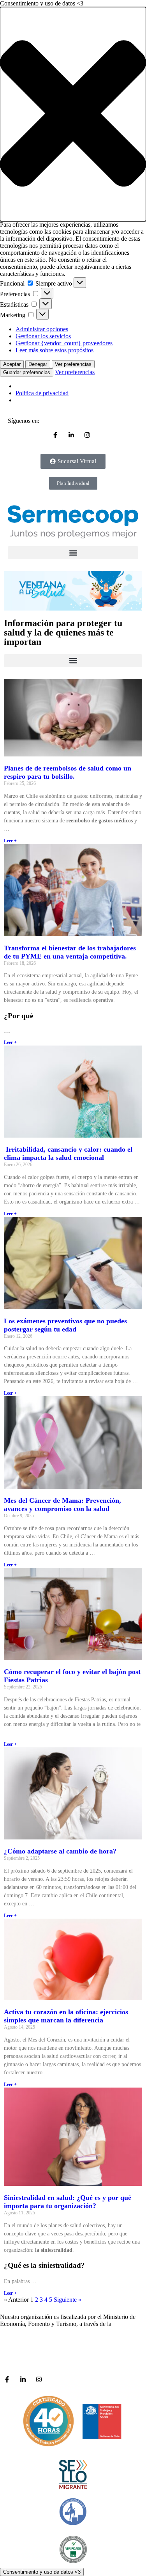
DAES (121, 2324)
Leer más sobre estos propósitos (55, 350)
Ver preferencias (73, 364)
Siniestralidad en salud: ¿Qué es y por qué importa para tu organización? (68, 2202)
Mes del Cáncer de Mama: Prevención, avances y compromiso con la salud (62, 1505)
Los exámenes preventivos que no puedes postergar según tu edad (65, 1325)
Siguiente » (68, 2300)
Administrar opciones (42, 329)
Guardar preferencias (27, 372)
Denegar (38, 364)
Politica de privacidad (42, 393)
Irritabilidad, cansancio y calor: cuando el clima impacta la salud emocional (68, 1153)
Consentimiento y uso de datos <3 (42, 2572)
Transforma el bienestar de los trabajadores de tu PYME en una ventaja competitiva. (70, 952)
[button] (73, 114)
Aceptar (12, 364)
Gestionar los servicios (43, 336)
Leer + (10, 841)
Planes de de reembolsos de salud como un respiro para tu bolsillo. (68, 772)
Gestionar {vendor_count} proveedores (64, 343)
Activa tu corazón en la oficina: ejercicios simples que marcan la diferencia (66, 2016)
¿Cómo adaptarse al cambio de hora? (60, 1851)
